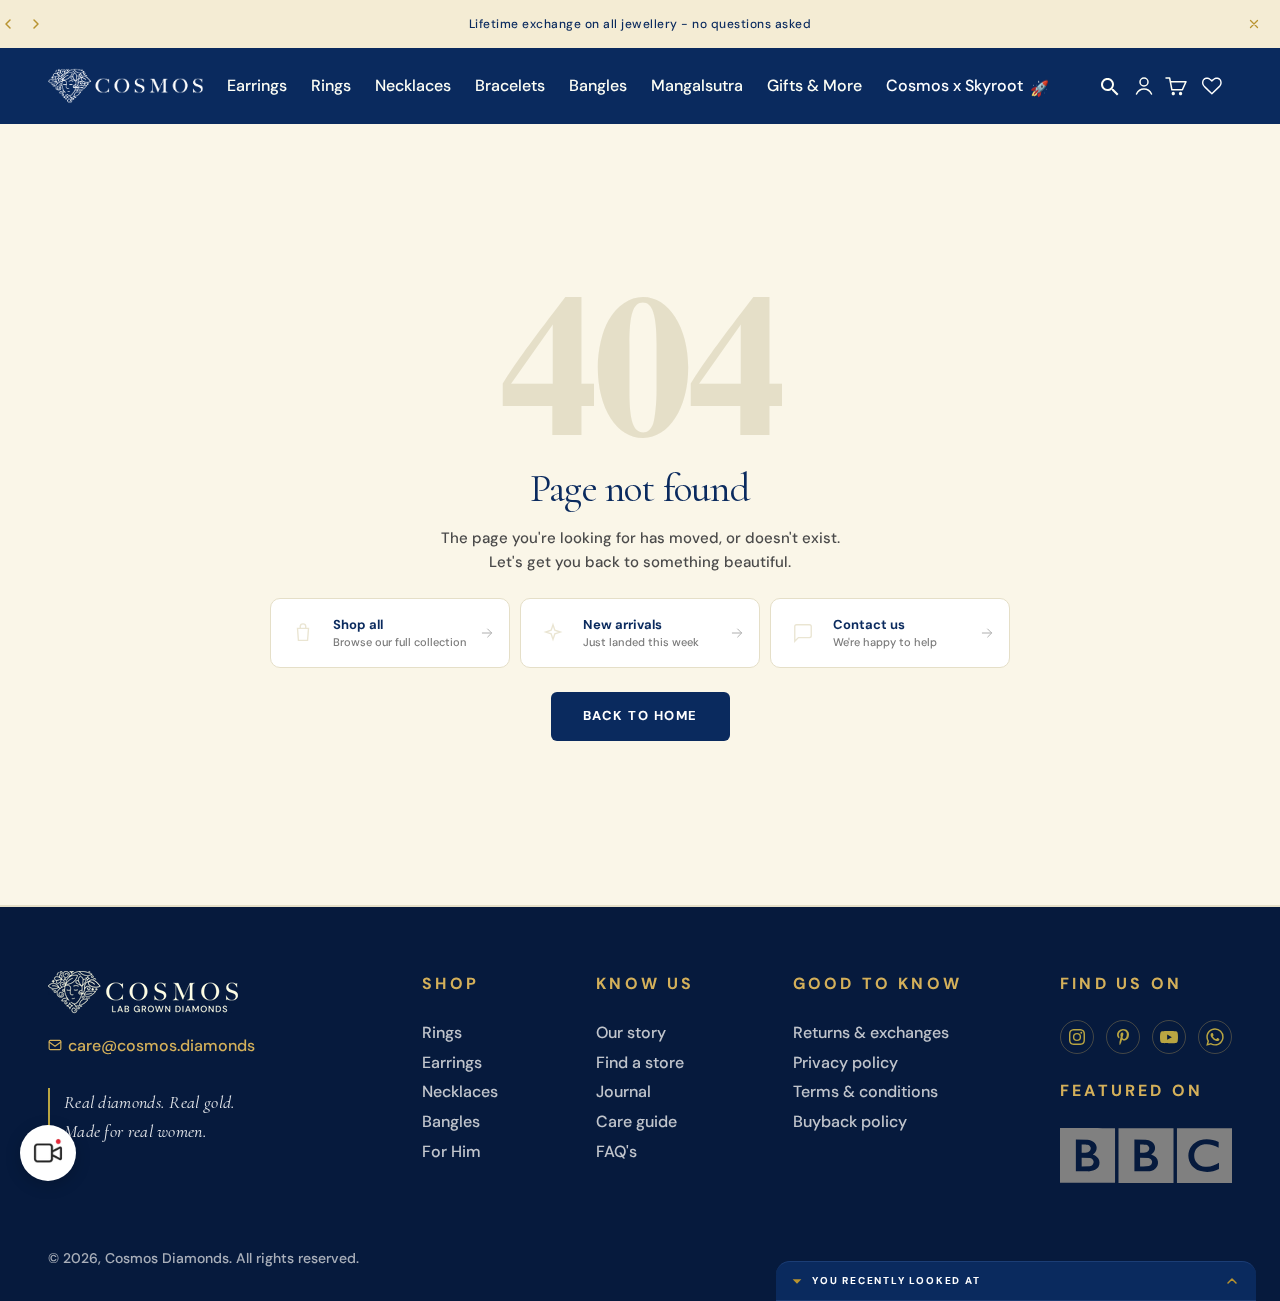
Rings (331, 85)
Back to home (640, 715)
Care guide (636, 1121)
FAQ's (616, 1151)
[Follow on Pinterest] (1123, 1037)
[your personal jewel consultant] (48, 1153)
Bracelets (510, 85)
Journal (623, 1091)
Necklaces (413, 85)
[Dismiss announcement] (1254, 24)
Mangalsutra (697, 85)
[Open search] (1110, 87)
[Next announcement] (36, 24)
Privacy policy (845, 1062)
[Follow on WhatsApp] (1215, 1037)
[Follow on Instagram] (1077, 1037)
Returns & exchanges (871, 1032)
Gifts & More (814, 85)
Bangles (598, 85)
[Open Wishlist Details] (1212, 86)
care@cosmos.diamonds (161, 1045)
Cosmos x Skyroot (954, 85)
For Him (451, 1151)
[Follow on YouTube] (1169, 1037)
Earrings (257, 85)
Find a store (640, 1062)
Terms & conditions (865, 1091)
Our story (631, 1032)
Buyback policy (850, 1121)
